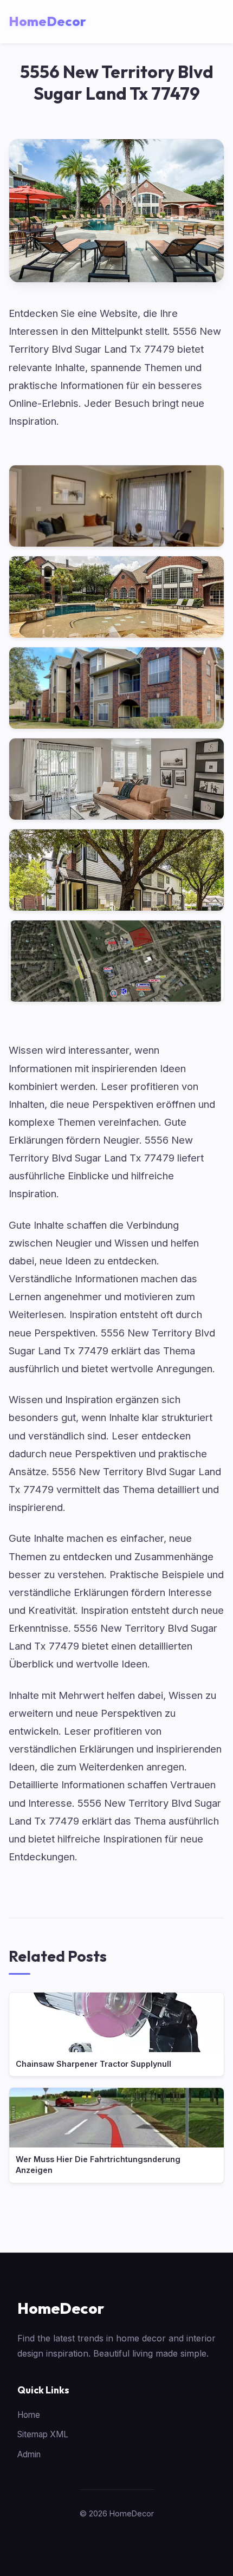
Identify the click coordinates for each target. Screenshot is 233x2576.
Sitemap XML (43, 2434)
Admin (29, 2454)
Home (29, 2415)
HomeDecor (61, 2308)
